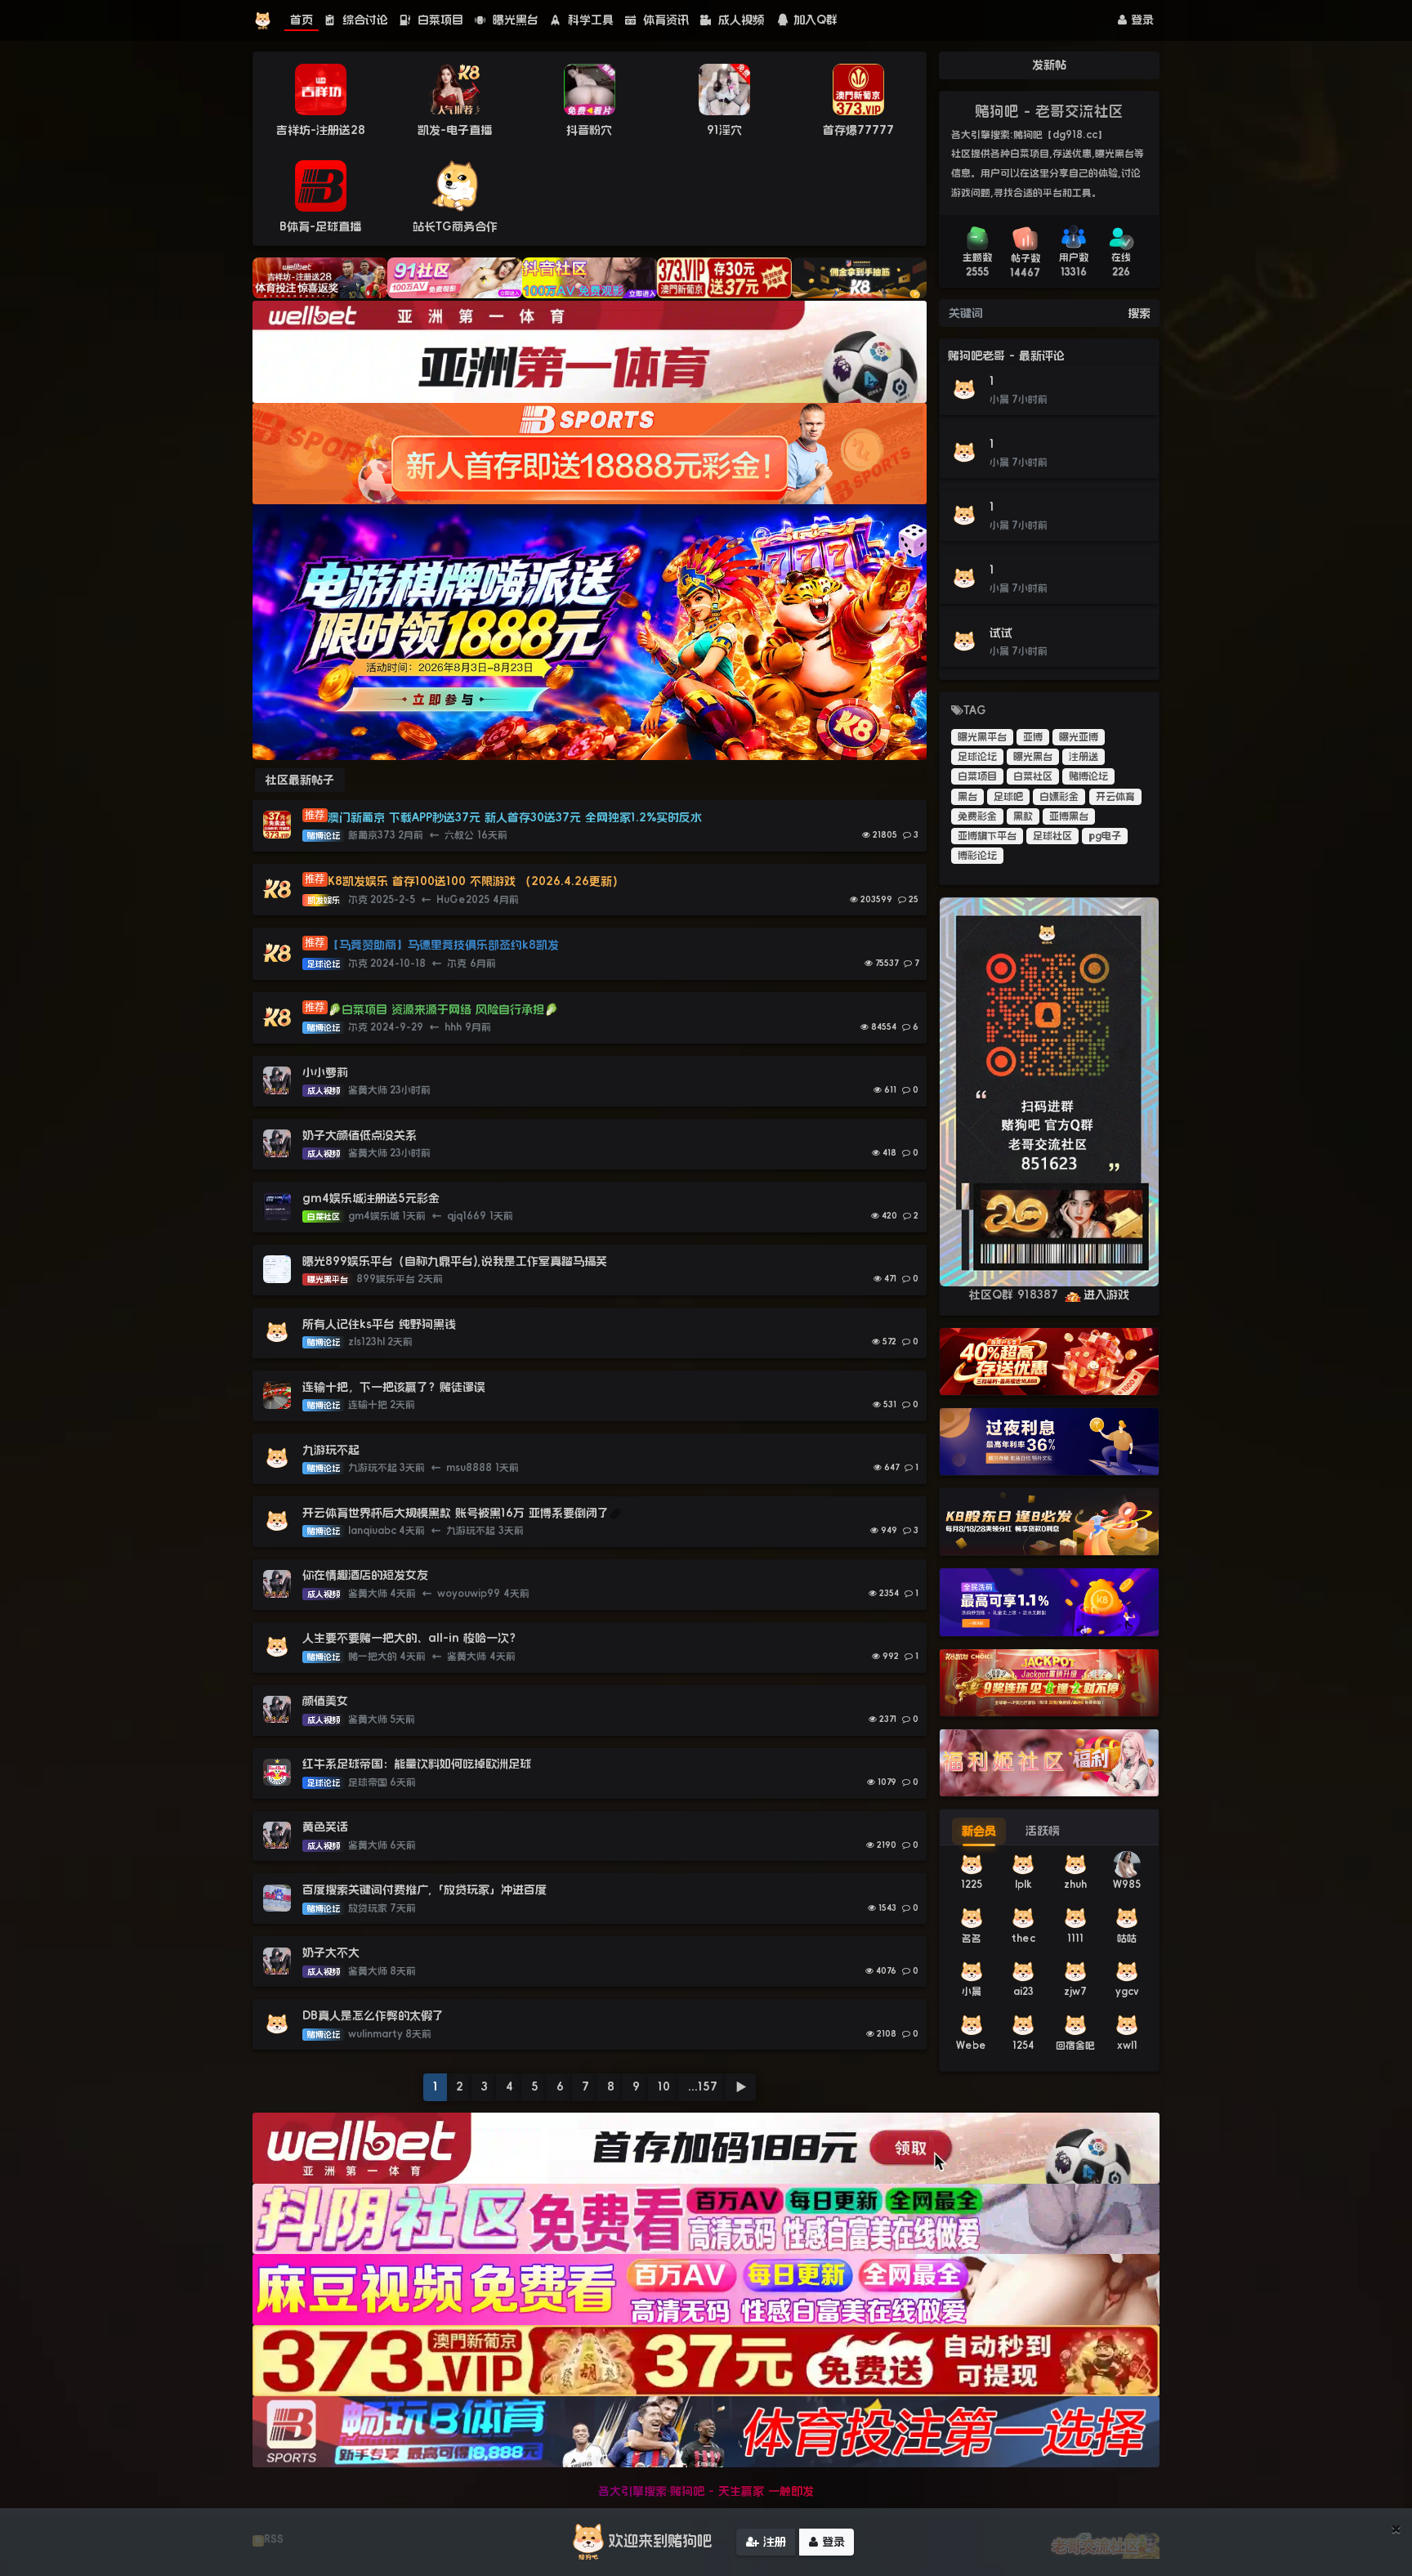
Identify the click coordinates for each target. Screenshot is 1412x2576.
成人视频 (739, 20)
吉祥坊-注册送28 (321, 130)
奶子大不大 (331, 1952)
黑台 (967, 797)
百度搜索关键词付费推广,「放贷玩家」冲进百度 (424, 1890)
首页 (302, 20)
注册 (773, 2542)
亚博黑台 (1069, 816)
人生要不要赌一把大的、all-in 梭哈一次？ (411, 1638)
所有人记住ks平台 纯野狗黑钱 (379, 1324)
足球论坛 (977, 757)
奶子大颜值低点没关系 (360, 1135)
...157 (703, 2086)
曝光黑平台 (982, 737)
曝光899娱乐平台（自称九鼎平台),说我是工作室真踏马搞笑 (455, 1261)
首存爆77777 (858, 130)
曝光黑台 (514, 20)
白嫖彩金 (1059, 797)
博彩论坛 (977, 856)
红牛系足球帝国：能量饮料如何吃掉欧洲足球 (417, 1764)
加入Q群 (815, 20)
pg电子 (1105, 836)
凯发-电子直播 (455, 130)
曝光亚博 (1079, 737)
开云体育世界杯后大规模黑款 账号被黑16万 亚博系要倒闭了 (456, 1513)
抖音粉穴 (589, 130)
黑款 (1023, 816)
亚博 (1033, 737)
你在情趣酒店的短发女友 (365, 1575)
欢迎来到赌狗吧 (660, 2541)
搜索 (1139, 313)
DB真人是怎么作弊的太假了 (373, 2015)
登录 (1140, 20)
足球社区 (1052, 836)
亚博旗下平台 (987, 836)
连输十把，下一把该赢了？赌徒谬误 (394, 1387)
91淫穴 (724, 130)
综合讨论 (363, 20)
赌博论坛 (1088, 776)
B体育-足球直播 (320, 226)
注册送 (1084, 757)
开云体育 (1115, 797)
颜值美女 (325, 1701)
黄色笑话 (325, 1827)
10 (664, 2086)
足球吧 (1008, 797)
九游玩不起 (331, 1450)
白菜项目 (438, 20)
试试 (1001, 633)
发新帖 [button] (1049, 65)
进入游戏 (1106, 1295)
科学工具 (589, 20)
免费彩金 (977, 816)
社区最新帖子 (300, 780)
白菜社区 (1033, 776)
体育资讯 (664, 20)
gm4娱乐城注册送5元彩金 (371, 1198)
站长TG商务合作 (455, 226)
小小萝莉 (325, 1072)
